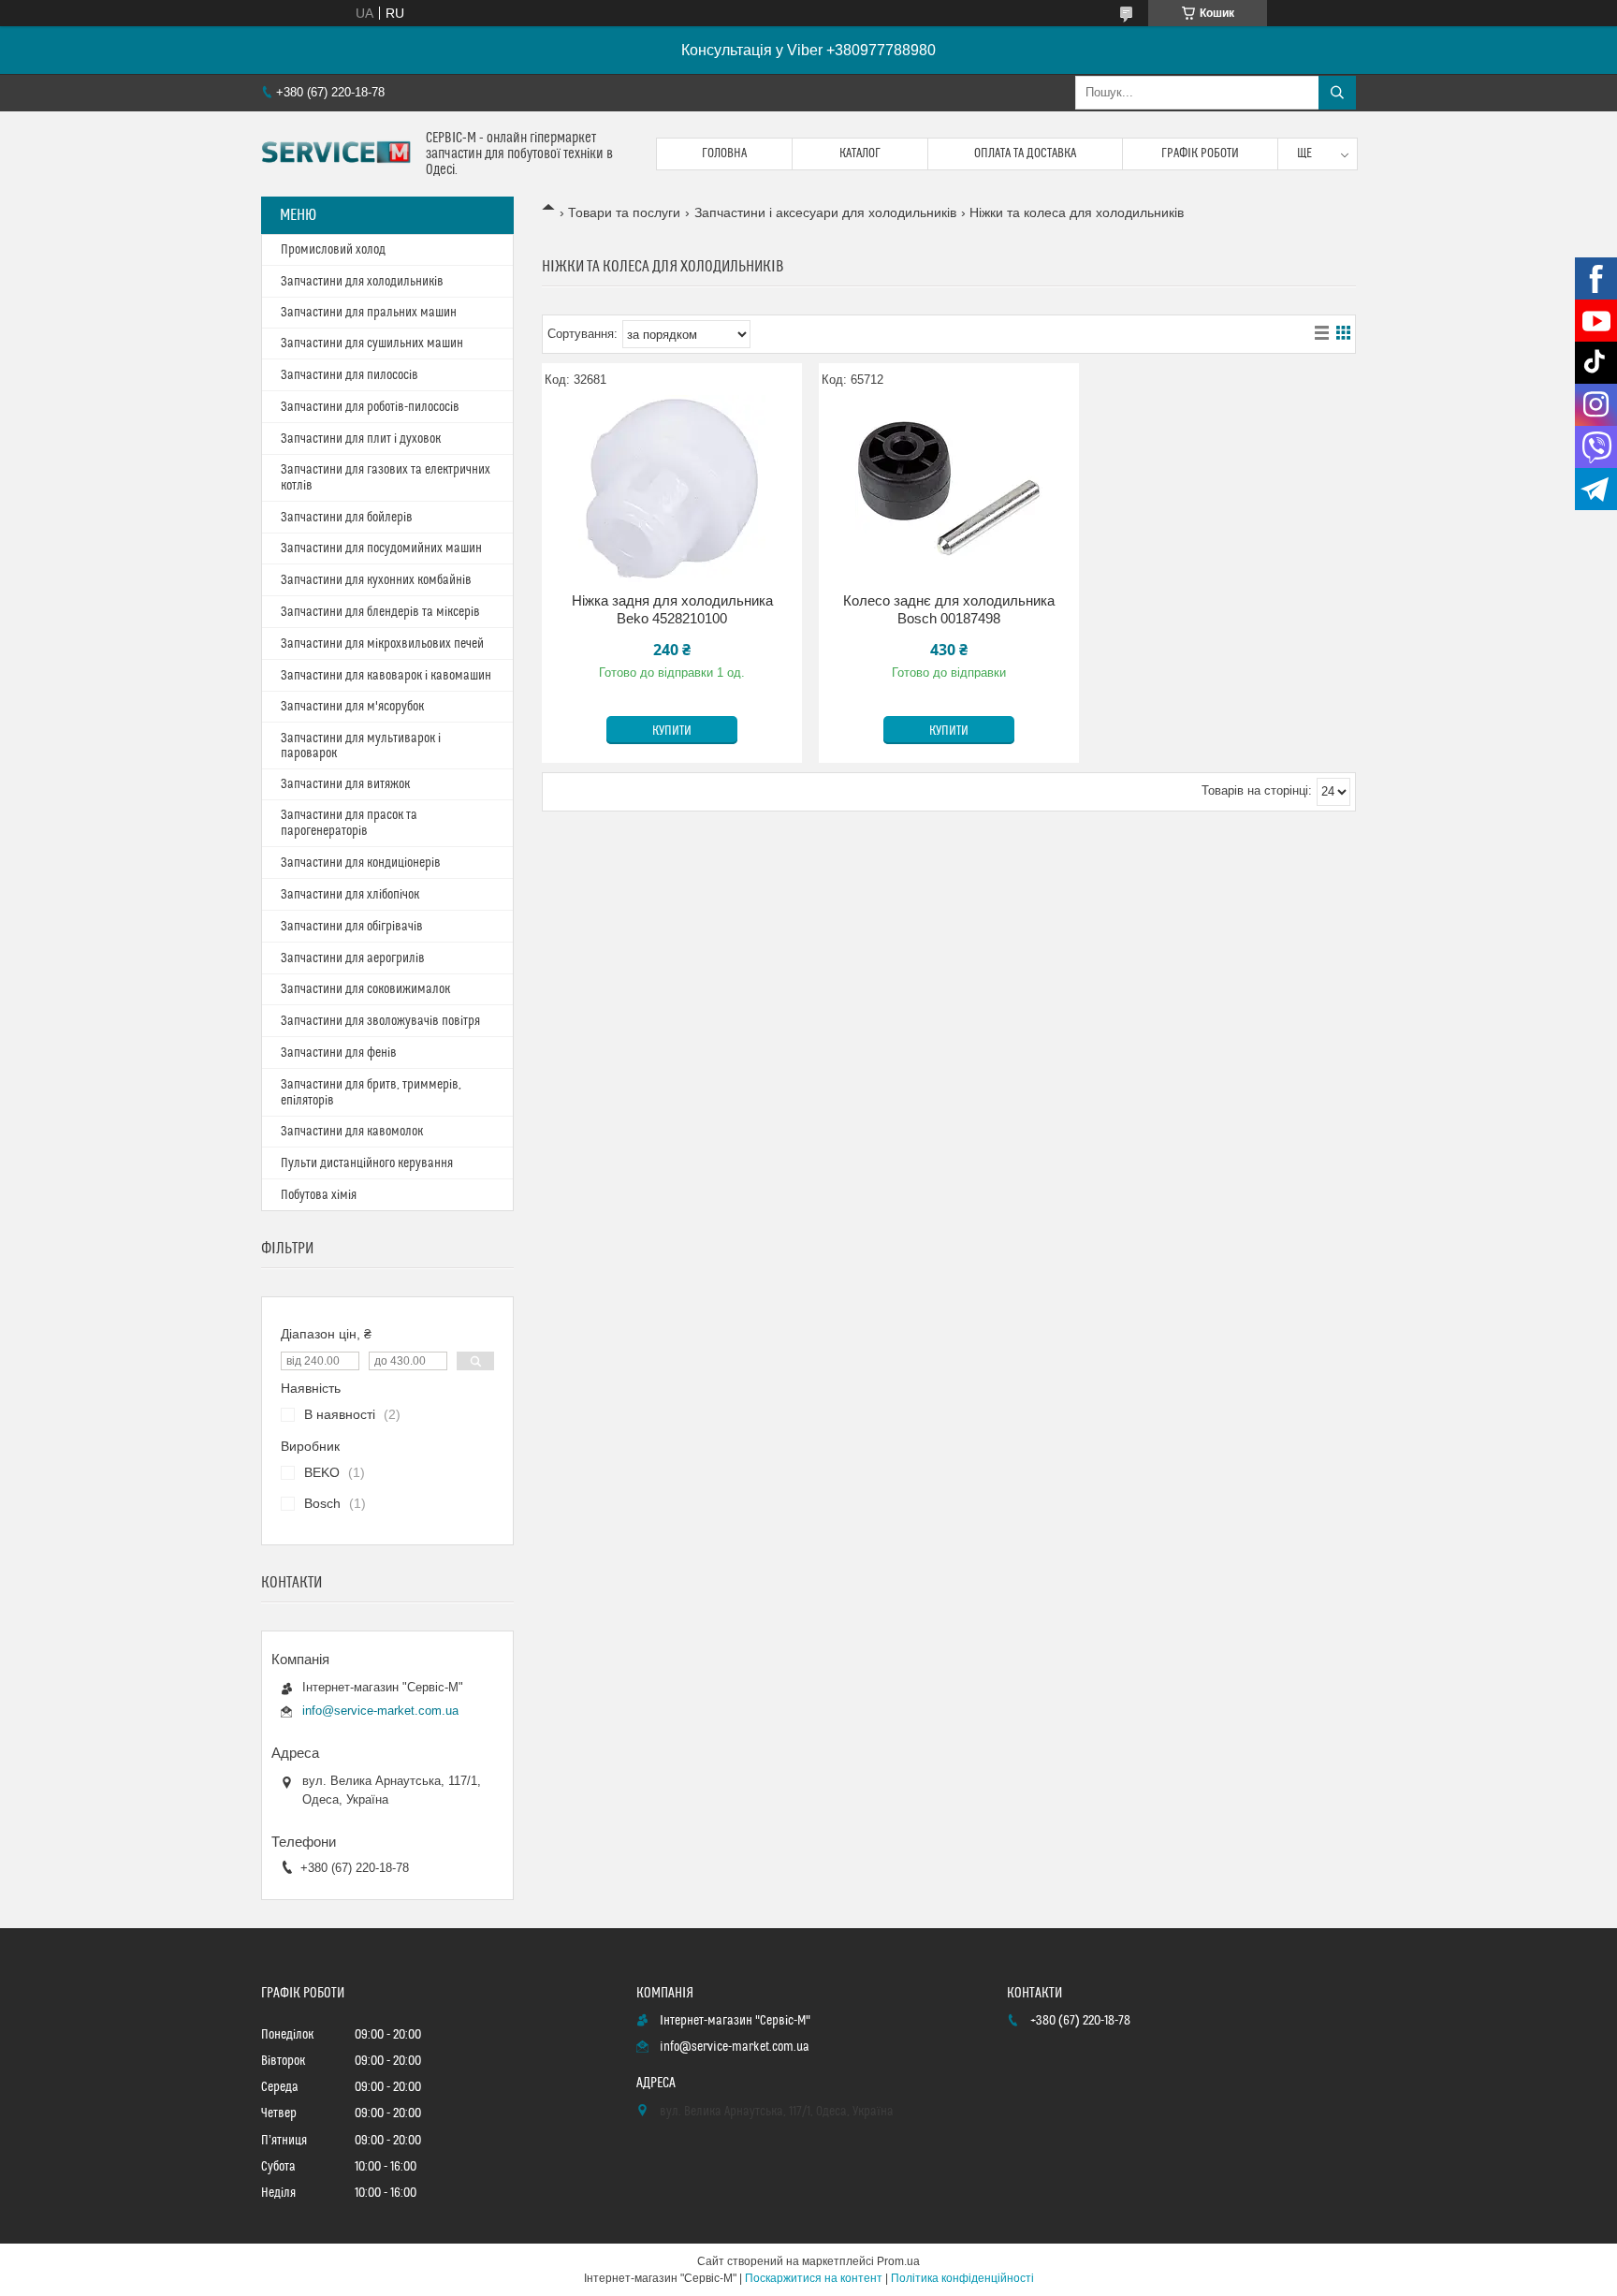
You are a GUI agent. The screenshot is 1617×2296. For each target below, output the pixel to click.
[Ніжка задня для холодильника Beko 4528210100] (672, 489)
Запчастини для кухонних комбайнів (376, 580)
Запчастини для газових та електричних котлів (386, 478)
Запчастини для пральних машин (369, 313)
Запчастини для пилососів (350, 375)
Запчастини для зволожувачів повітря (380, 1021)
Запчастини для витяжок (345, 784)
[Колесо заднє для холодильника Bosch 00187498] (949, 489)
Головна (724, 154)
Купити (672, 731)
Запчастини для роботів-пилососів (370, 407)
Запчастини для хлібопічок (350, 895)
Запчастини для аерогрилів (353, 958)
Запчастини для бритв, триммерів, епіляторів (371, 1093)
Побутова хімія (319, 1195)
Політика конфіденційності (962, 2278)
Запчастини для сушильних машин (372, 344)
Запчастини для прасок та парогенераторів (349, 823)
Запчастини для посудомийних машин (381, 548)
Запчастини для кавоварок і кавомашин (386, 676)
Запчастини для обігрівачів (352, 927)
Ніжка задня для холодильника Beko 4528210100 (672, 610)
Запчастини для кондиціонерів (361, 863)
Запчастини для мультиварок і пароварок (361, 746)
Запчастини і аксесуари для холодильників (825, 212)
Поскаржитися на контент (814, 2278)
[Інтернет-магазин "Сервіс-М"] (336, 154)
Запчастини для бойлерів (347, 518)
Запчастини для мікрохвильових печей (382, 644)
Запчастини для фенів (339, 1053)
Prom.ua (898, 2261)
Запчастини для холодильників (362, 282)
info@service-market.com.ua (380, 1711)
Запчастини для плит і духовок (361, 439)
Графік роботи (1200, 154)
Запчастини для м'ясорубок (352, 707)
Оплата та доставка (1025, 154)
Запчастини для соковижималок (365, 989)
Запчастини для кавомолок (352, 1132)
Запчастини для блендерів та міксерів (380, 612)
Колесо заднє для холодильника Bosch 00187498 (949, 610)
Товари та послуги (624, 212)
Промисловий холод (333, 250)
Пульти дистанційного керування (367, 1163)
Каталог (860, 154)
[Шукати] (1337, 93)
